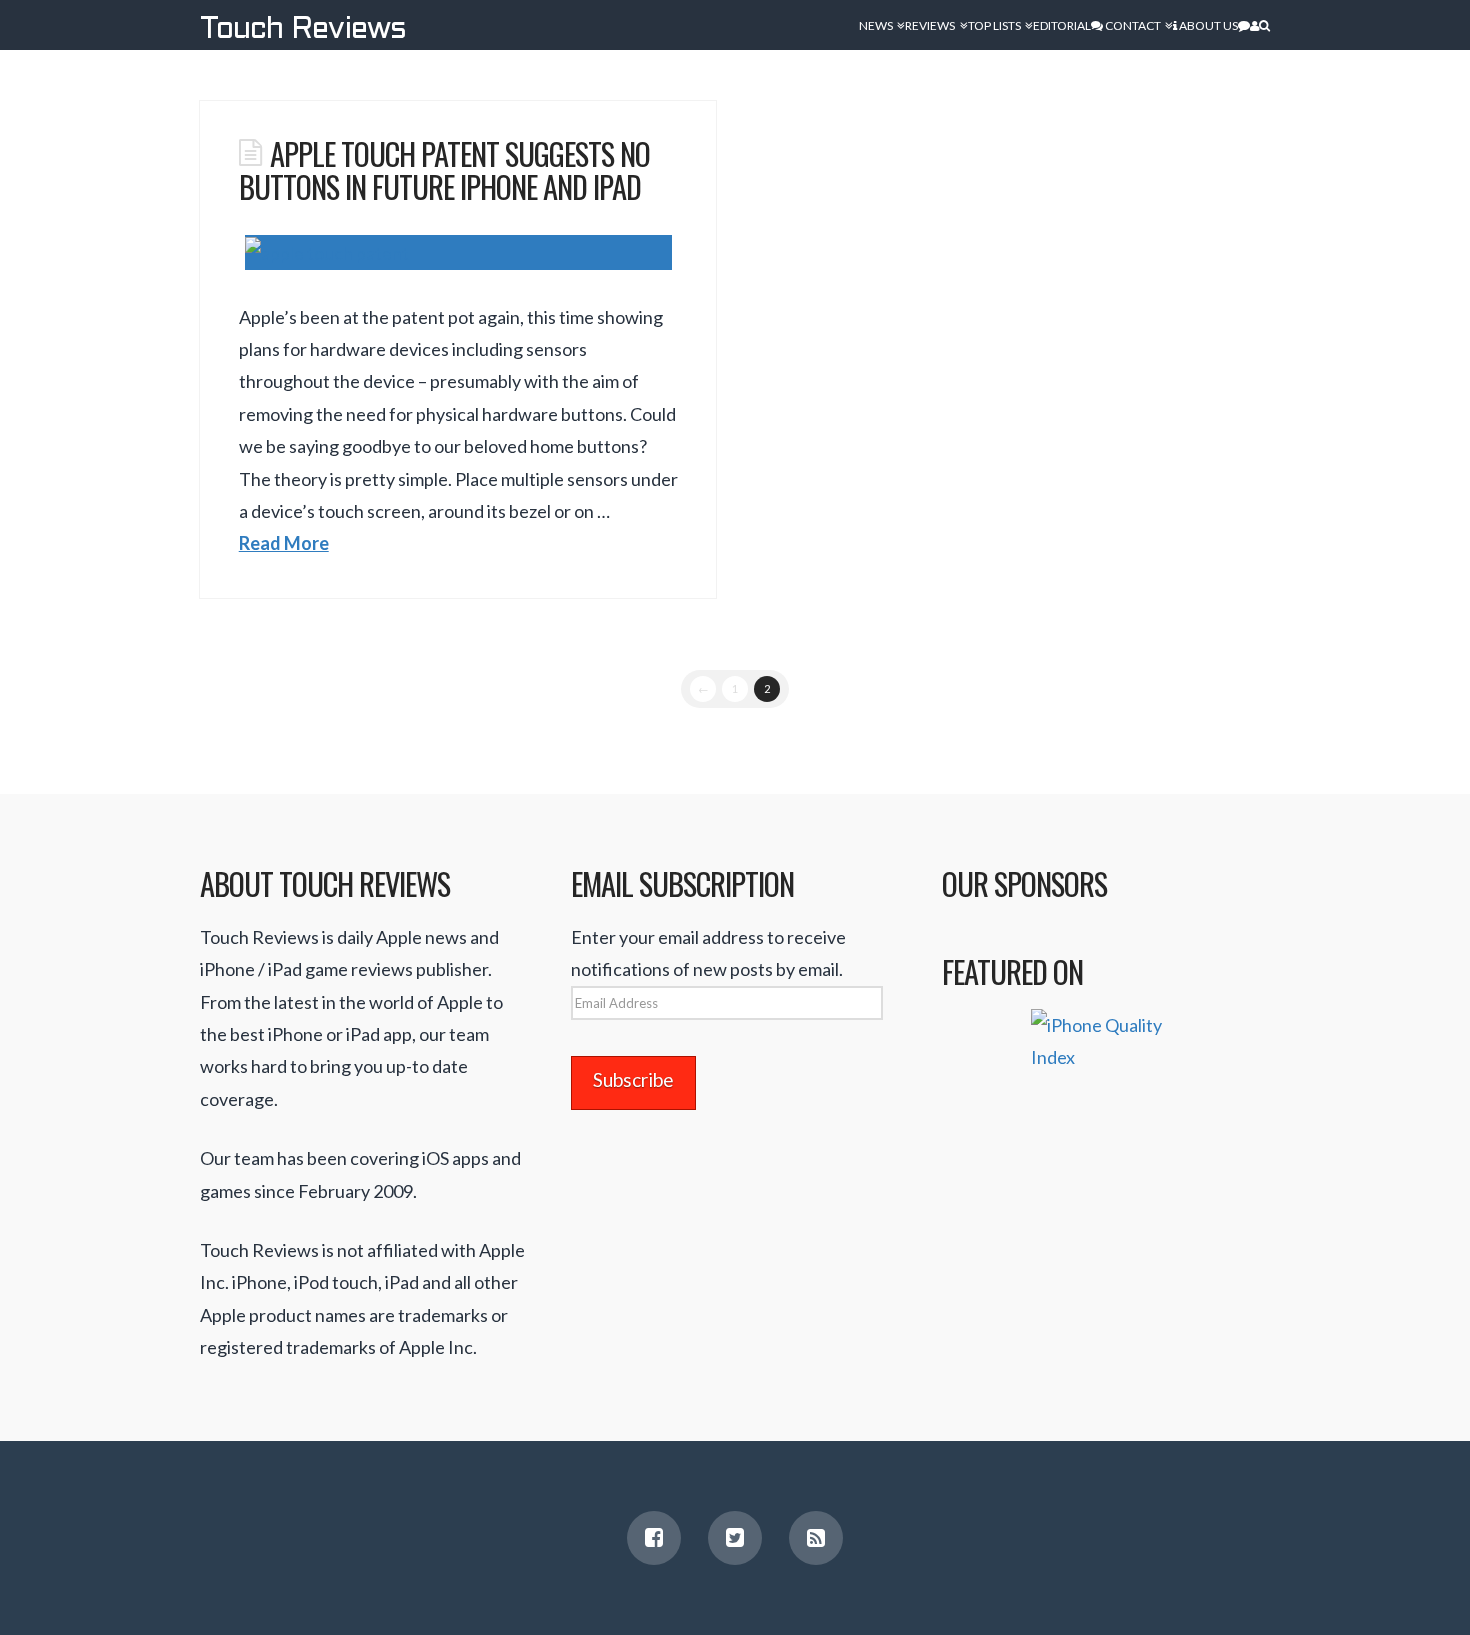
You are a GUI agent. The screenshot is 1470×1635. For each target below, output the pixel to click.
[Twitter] (735, 1538)
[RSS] (816, 1538)
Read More (284, 543)
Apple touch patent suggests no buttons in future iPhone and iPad (444, 170)
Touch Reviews (303, 30)
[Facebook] (654, 1538)
